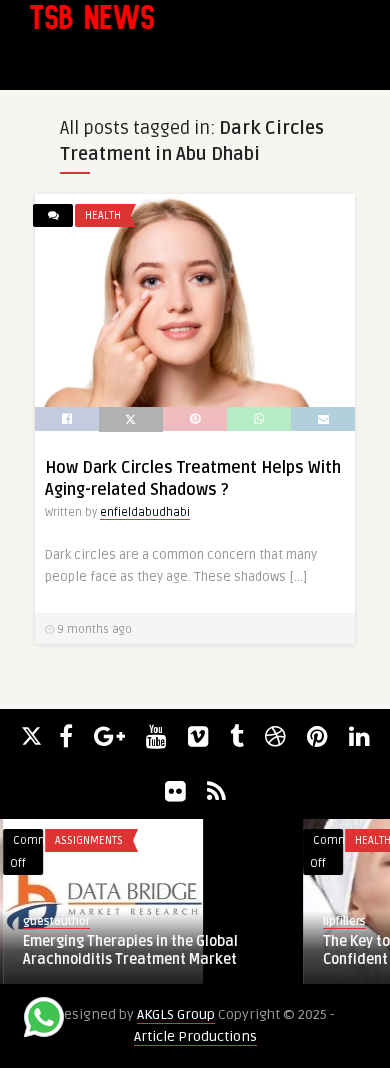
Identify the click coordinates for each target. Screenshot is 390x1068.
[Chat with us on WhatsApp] (44, 1020)
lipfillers (341, 921)
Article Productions (195, 1036)
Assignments (86, 840)
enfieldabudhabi (145, 512)
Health (103, 215)
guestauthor (53, 921)
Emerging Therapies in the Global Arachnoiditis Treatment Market (127, 950)
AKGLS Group (176, 1014)
